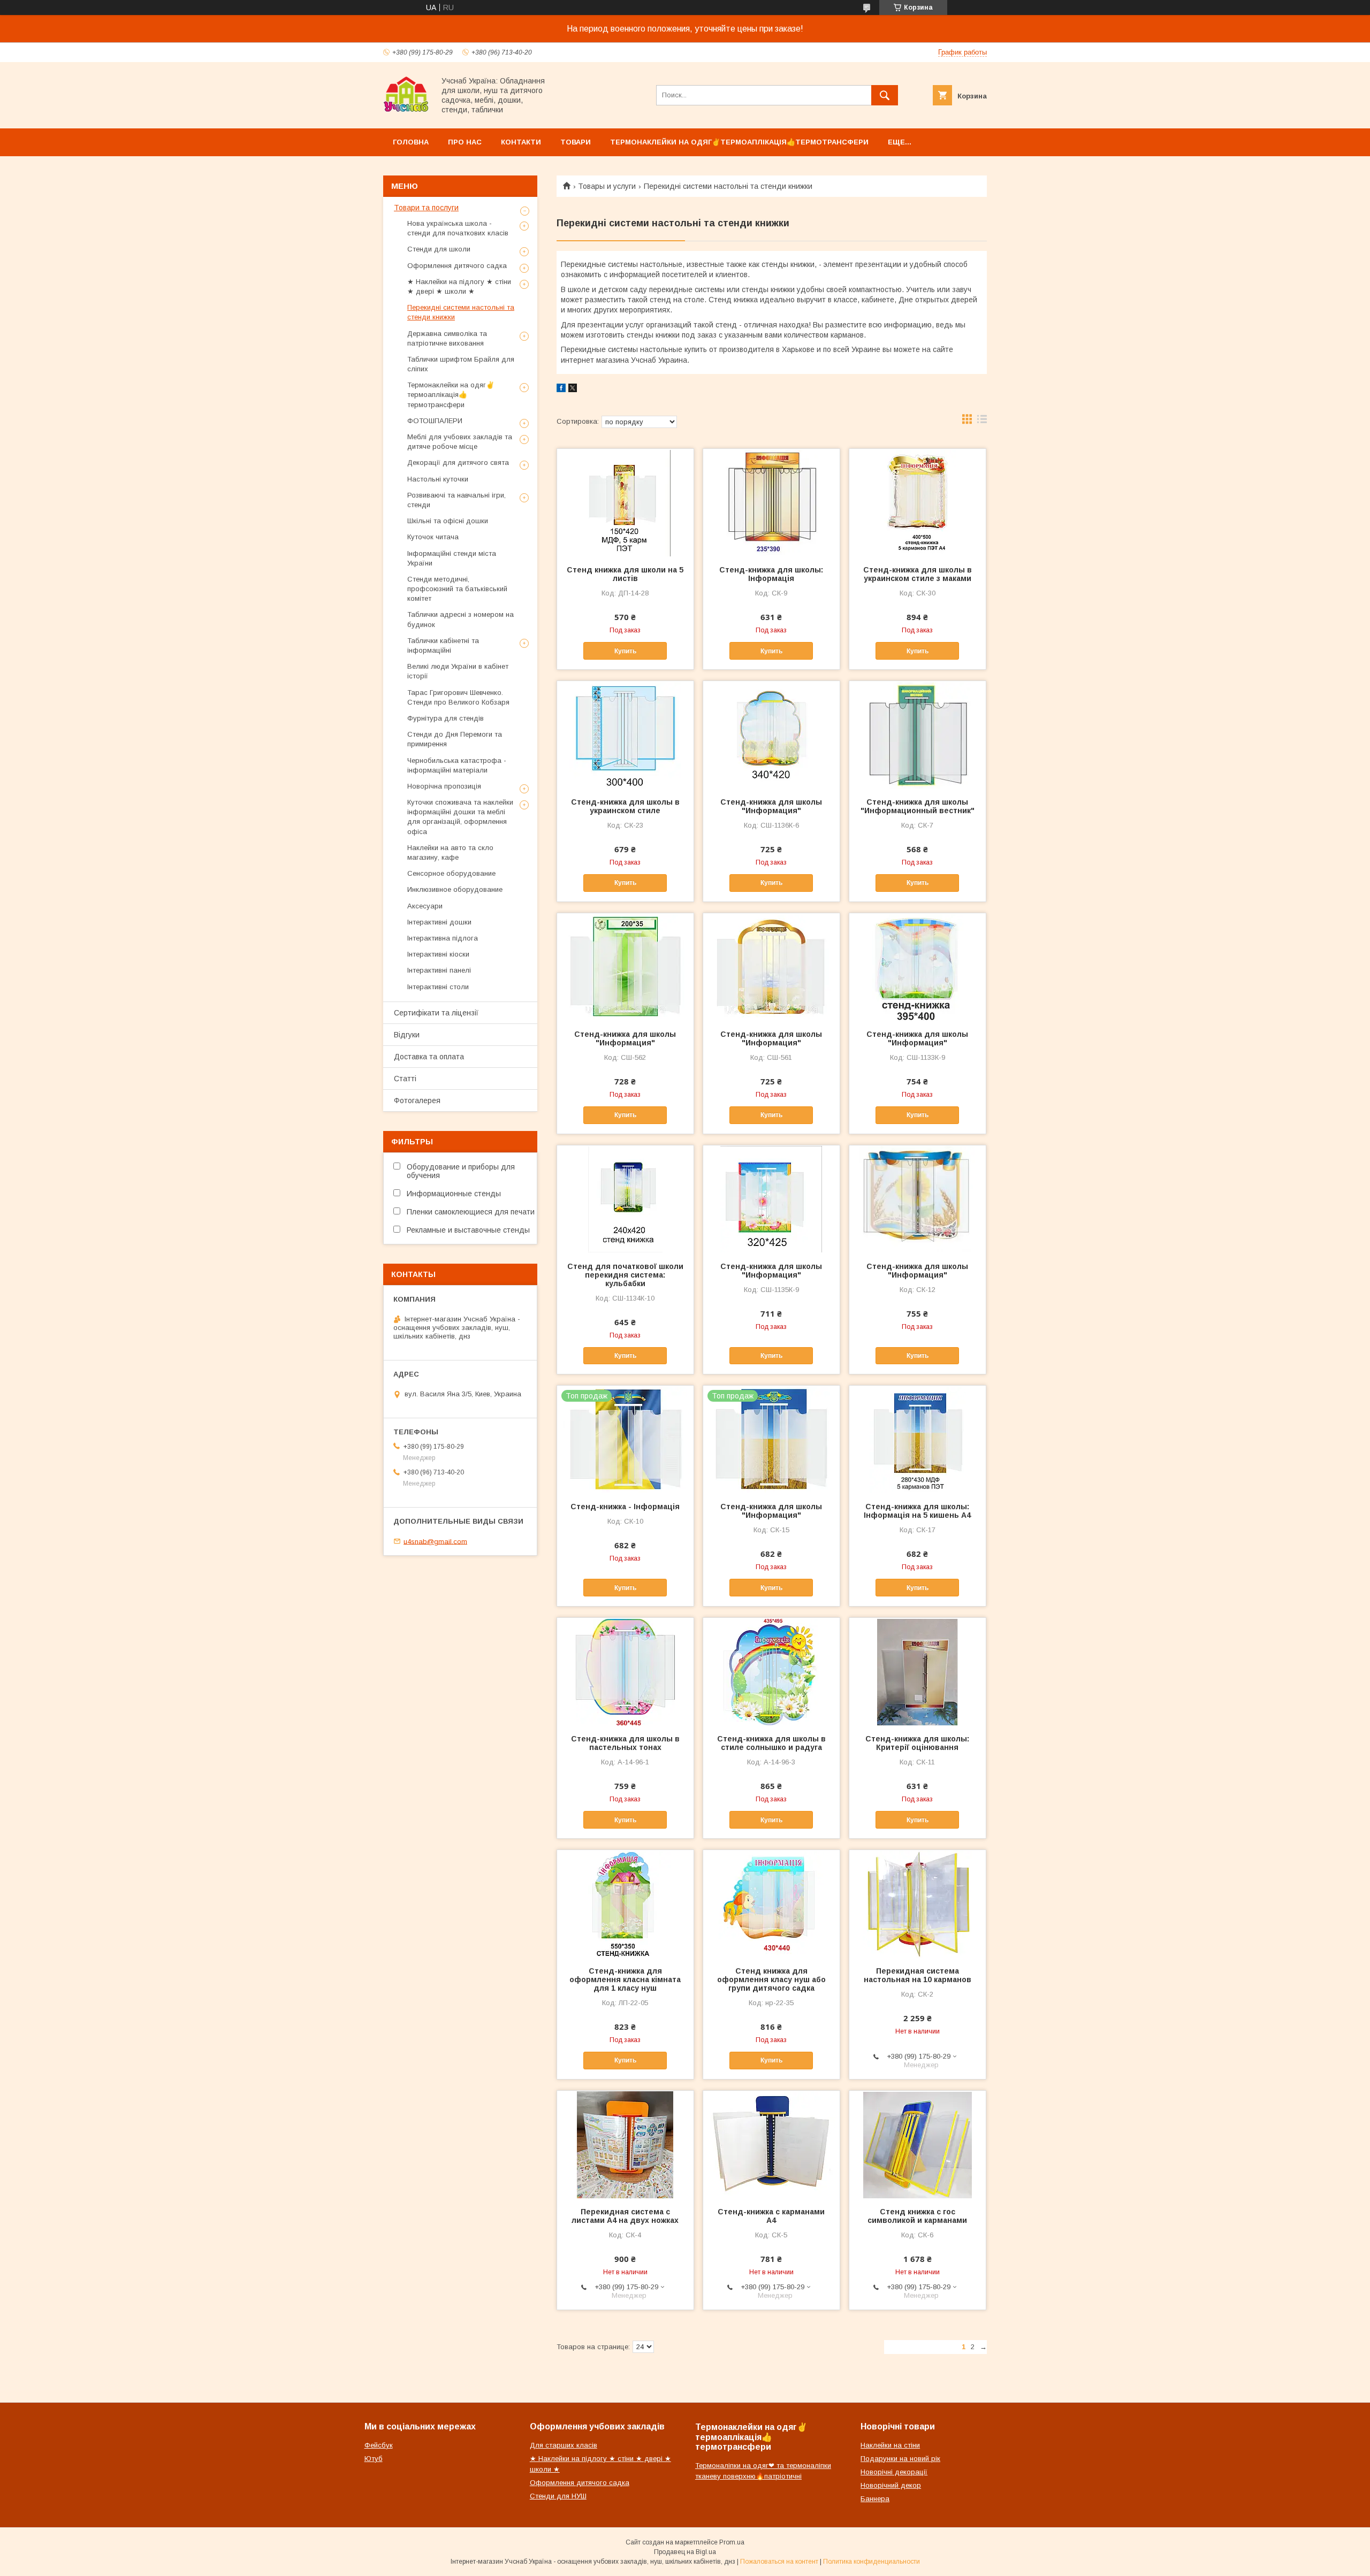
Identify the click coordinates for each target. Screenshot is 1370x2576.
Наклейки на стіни (890, 2445)
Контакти (521, 142)
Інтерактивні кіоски (438, 954)
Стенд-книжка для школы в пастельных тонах (625, 1743)
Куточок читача (433, 537)
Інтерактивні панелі (439, 970)
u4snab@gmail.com (435, 1541)
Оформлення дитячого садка (457, 266)
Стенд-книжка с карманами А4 (771, 2216)
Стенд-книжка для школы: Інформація (771, 574)
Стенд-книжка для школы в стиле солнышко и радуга (771, 1743)
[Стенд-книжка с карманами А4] (771, 2144)
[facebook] (561, 389)
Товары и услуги (607, 186)
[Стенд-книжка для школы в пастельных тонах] (625, 1671)
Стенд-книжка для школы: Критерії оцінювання (917, 1743)
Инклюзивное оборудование (455, 889)
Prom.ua (732, 2542)
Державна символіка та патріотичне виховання (447, 338)
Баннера (875, 2499)
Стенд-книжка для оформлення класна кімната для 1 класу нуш (625, 1979)
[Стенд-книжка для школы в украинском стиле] (625, 735)
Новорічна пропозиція (444, 786)
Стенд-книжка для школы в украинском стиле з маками (918, 574)
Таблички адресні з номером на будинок (461, 619)
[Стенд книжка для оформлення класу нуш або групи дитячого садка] (771, 1904)
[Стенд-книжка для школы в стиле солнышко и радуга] (771, 1671)
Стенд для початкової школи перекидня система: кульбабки (625, 1275)
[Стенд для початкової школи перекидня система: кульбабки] (625, 1199)
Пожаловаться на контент (779, 2562)
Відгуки (407, 1035)
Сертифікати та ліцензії (436, 1013)
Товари (576, 142)
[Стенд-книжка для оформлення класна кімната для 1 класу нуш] (625, 1904)
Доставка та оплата (429, 1057)
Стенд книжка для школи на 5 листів (625, 574)
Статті (405, 1079)
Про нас (465, 142)
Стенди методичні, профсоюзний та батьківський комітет (457, 589)
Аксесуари (425, 906)
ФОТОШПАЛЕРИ (435, 421)
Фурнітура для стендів (446, 718)
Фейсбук (379, 2445)
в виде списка (982, 422)
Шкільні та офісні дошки (448, 521)
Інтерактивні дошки (439, 922)
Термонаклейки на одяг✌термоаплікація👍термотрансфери (739, 142)
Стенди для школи (439, 249)
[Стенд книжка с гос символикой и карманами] (918, 2144)
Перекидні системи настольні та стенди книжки (461, 312)
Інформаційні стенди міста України (452, 558)
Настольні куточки (438, 479)
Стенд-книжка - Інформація (625, 1507)
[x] (573, 389)
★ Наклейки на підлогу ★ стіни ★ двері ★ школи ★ (459, 286)
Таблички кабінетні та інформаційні (443, 645)
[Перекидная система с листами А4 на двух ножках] (625, 2144)
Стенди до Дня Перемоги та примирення (455, 739)
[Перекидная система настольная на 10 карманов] (918, 1904)
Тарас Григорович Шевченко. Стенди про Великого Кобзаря (458, 697)
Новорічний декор (891, 2485)
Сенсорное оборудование (451, 873)
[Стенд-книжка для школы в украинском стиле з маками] (918, 502)
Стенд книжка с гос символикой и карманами (917, 2216)
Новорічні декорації (894, 2472)
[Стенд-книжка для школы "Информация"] (771, 735)
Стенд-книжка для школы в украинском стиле (625, 806)
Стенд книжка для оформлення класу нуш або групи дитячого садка (771, 1979)
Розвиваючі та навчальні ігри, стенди (456, 500)
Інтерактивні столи (438, 987)
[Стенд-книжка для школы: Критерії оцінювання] (918, 1671)
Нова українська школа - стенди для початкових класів (458, 228)
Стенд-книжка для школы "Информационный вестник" (918, 806)
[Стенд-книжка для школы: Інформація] (771, 502)
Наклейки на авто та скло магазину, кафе (450, 853)
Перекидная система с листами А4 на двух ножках (625, 2216)
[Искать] (885, 95)
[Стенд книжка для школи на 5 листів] (625, 502)
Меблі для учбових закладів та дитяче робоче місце (460, 442)
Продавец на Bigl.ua (685, 2552)
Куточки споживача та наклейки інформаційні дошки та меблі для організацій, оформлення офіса (460, 817)
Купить (625, 651)
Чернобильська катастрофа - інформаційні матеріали (457, 765)
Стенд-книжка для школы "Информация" (771, 806)
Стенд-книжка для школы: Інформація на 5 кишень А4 (917, 1511)
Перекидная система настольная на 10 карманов (918, 1975)
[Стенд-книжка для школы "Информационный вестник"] (918, 735)
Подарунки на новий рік (900, 2459)
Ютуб (374, 2459)
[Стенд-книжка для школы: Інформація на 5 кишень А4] (918, 1439)
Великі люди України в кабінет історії (458, 671)
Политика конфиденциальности (872, 2562)
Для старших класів (564, 2445)
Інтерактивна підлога (443, 938)
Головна (411, 142)
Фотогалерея (417, 1100)
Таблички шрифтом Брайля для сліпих (461, 364)
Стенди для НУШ (558, 2496)
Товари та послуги (426, 208)
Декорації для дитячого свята (458, 463)
